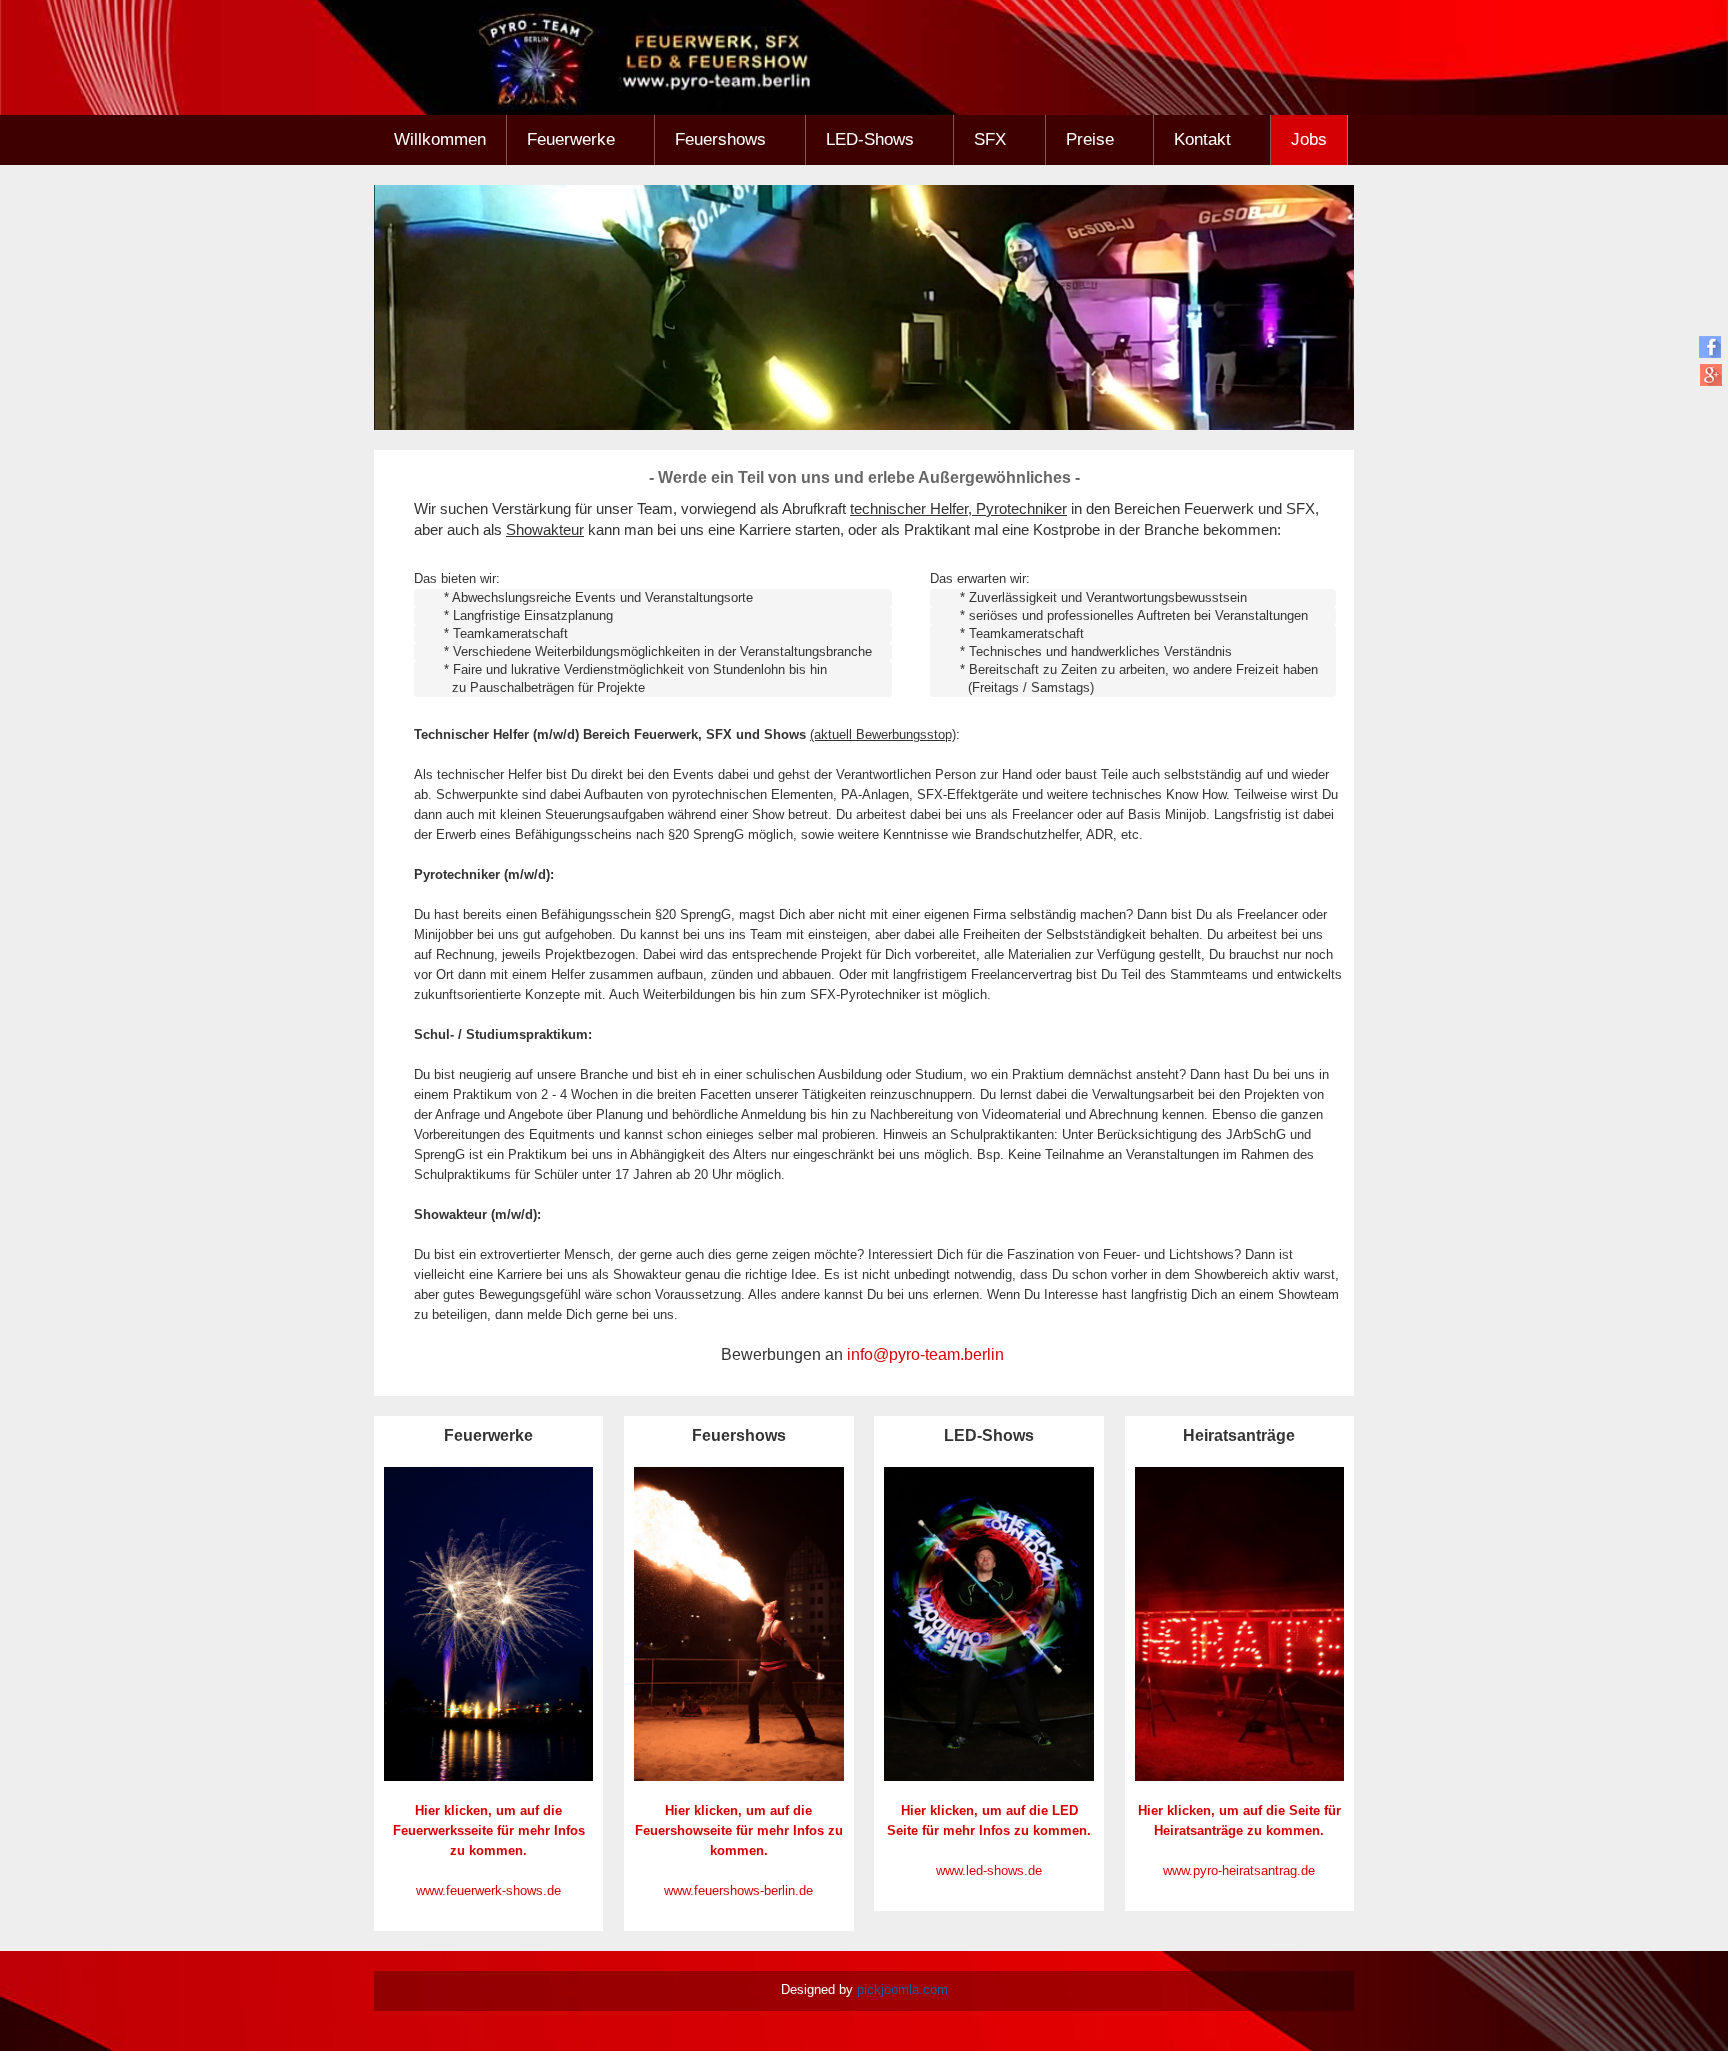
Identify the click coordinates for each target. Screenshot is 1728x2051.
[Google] (1710, 374)
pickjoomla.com (902, 1989)
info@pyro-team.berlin (925, 1354)
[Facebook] (1710, 346)
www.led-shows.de (989, 1870)
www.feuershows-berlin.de (738, 1890)
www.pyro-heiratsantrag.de (1239, 1870)
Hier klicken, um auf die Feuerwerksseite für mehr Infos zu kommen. (489, 1830)
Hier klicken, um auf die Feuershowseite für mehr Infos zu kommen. (739, 1830)
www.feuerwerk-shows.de (488, 1890)
